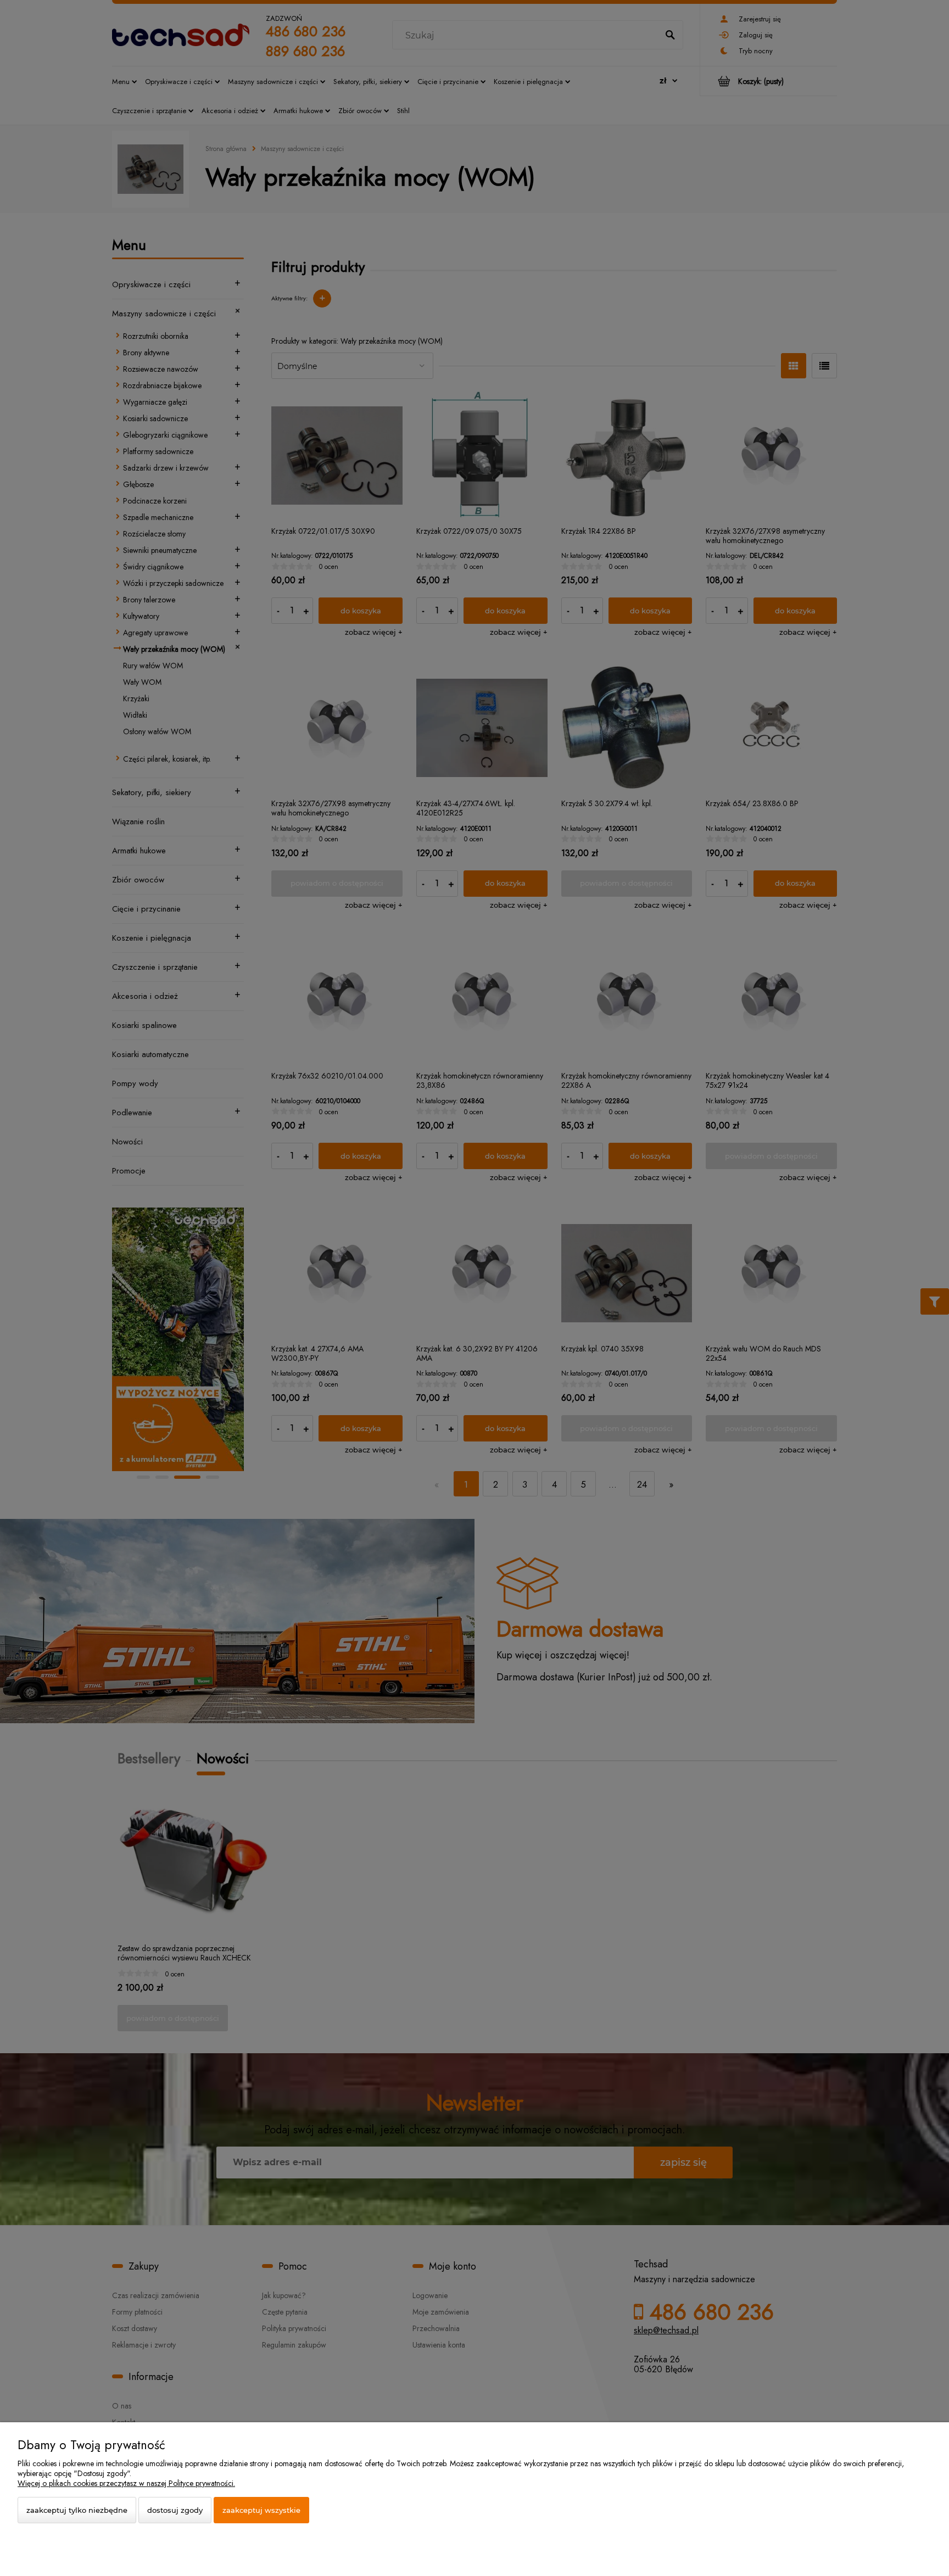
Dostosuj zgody (175, 2510)
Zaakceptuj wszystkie (261, 2510)
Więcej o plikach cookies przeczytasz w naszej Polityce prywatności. (126, 2483)
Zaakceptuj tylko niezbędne (77, 2510)
